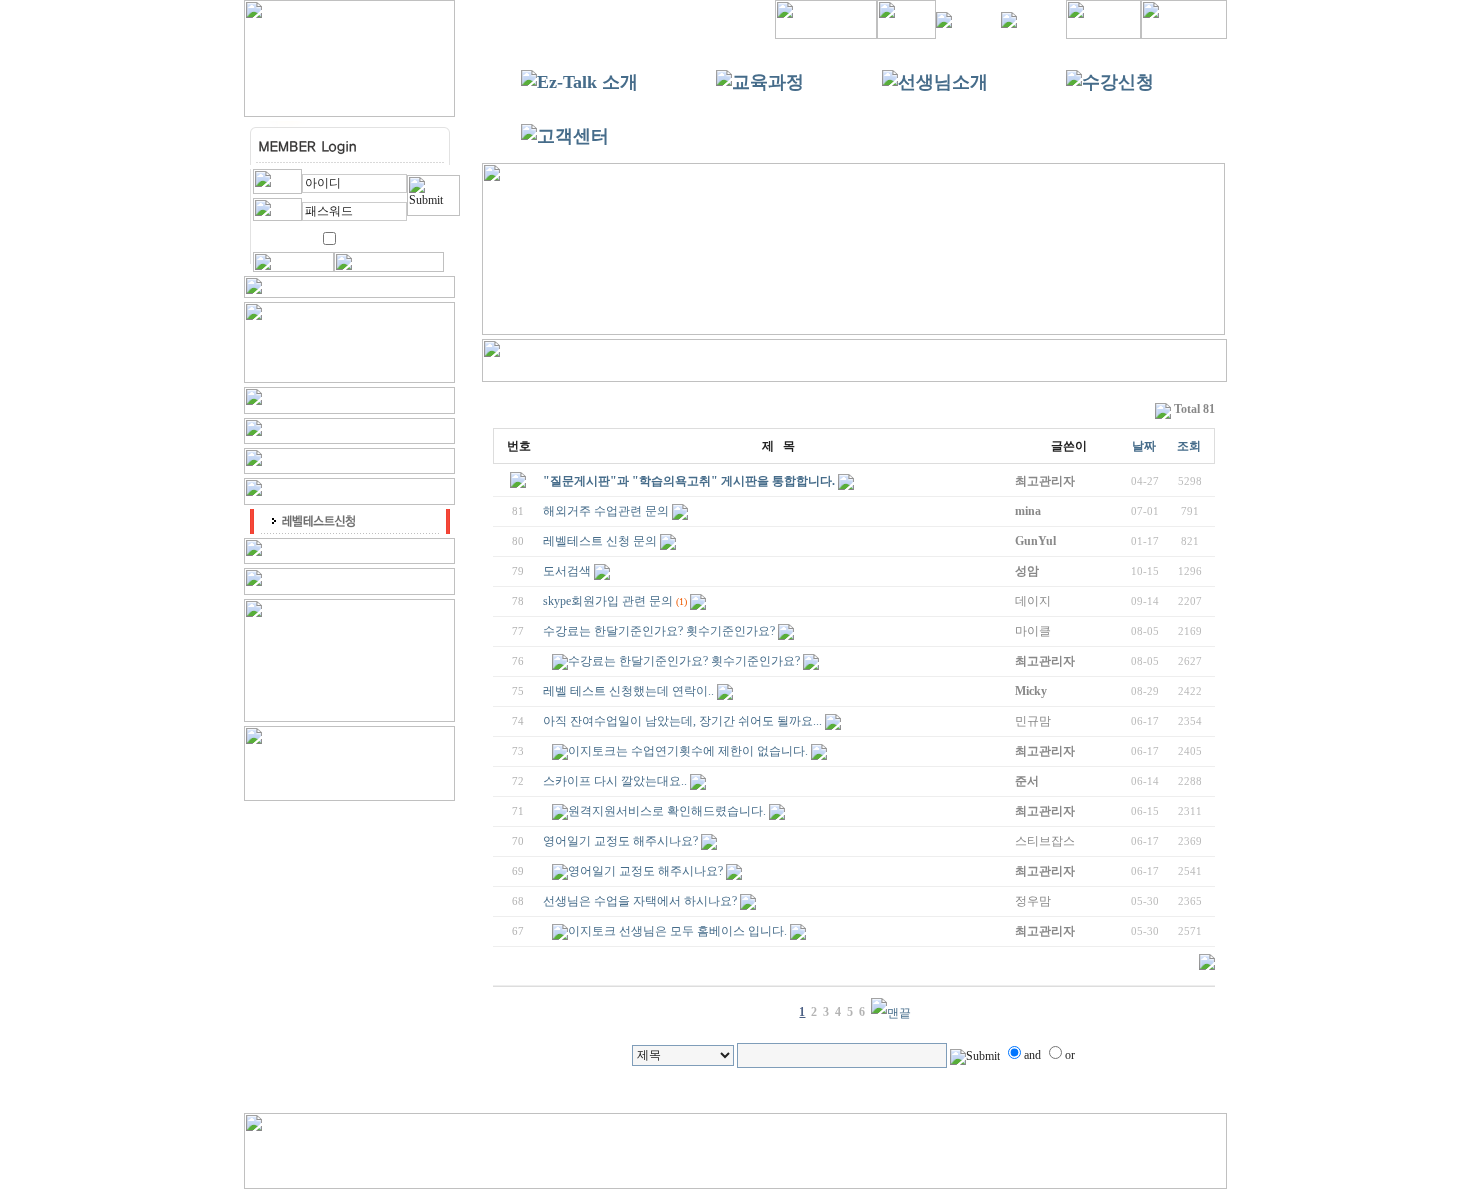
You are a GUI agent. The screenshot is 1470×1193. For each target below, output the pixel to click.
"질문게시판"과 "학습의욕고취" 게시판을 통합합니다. (689, 481)
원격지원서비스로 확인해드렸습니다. (667, 811)
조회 (1189, 446)
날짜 (1144, 446)
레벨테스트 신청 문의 (600, 541)
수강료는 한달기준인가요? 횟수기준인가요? (659, 631)
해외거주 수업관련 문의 (606, 511)
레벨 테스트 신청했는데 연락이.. (628, 691)
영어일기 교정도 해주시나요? (620, 841)
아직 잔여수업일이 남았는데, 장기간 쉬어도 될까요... (682, 721)
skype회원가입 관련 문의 (608, 601)
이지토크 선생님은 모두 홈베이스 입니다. (677, 931)
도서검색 (567, 571)
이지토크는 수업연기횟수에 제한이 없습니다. (688, 751)
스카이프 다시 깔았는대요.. (615, 781)
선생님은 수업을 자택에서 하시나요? (640, 901)
